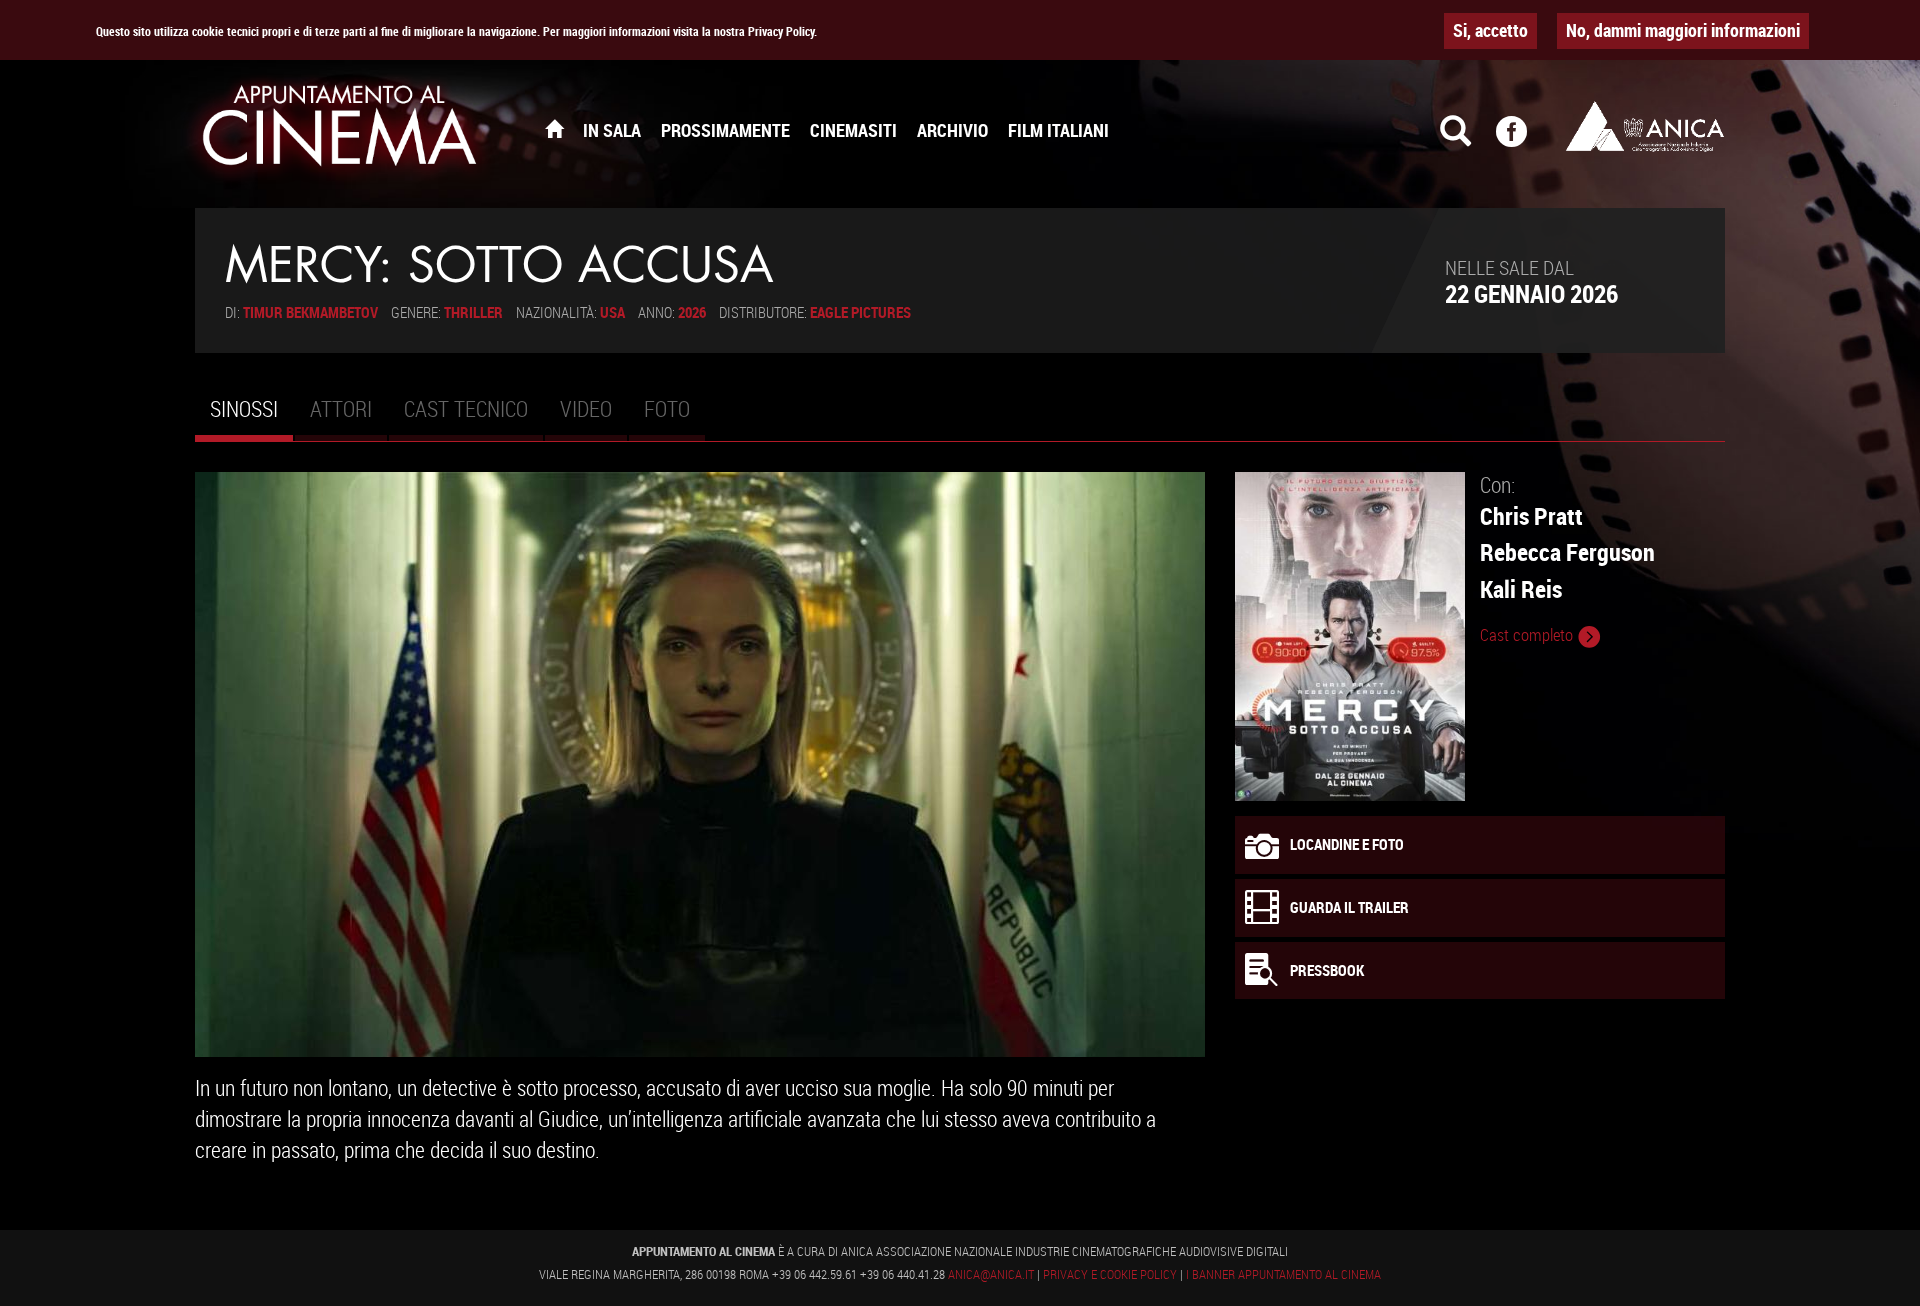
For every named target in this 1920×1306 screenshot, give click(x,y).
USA (612, 312)
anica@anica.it (991, 1274)
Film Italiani (1058, 130)
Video (586, 408)
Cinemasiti (853, 130)
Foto (667, 408)
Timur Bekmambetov (310, 312)
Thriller (473, 312)
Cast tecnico (466, 408)
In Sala (612, 130)
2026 (692, 312)
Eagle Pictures (860, 312)
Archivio (952, 130)
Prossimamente (725, 130)
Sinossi (251, 417)
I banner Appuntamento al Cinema (1283, 1274)
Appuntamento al (340, 130)
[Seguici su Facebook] (1524, 140)
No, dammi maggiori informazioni (1683, 30)
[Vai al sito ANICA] (1645, 126)
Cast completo (1528, 635)
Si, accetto (1490, 30)
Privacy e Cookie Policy (1110, 1274)
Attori (341, 408)
